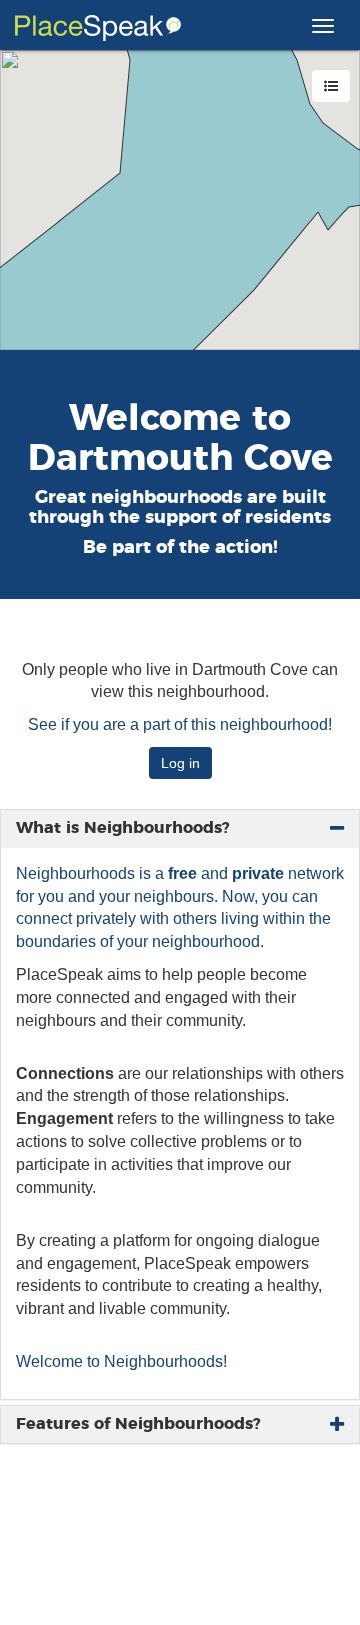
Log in (180, 763)
